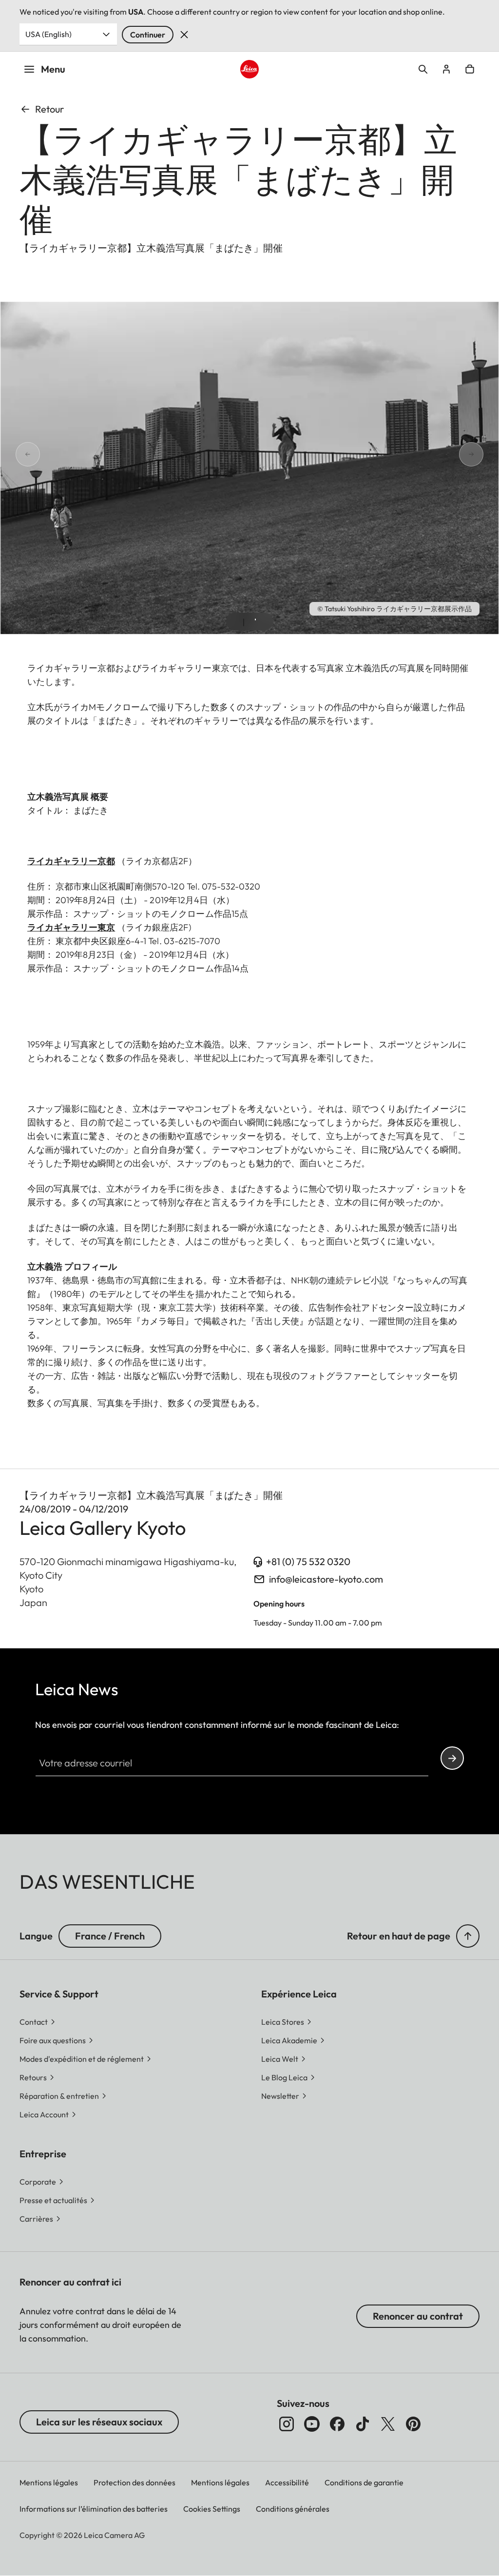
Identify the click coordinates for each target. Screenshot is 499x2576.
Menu (53, 69)
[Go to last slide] (16, 455)
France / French (110, 1936)
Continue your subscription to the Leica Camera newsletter (452, 1758)
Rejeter (184, 35)
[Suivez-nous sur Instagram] (287, 2424)
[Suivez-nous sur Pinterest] (413, 2424)
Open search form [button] (423, 69)
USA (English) (48, 34)
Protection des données (134, 2482)
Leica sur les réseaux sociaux (99, 2422)
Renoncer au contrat (418, 2316)
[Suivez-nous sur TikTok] (363, 2424)
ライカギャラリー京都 (71, 861)
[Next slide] (483, 455)
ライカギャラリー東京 (71, 927)
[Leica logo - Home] (249, 69)
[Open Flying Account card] (446, 69)
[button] (468, 1936)
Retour (49, 109)
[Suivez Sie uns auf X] (388, 2424)
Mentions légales (49, 2482)
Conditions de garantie (364, 2482)
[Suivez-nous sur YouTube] (312, 2424)
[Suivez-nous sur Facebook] (337, 2424)
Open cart (470, 69)
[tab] (244, 622)
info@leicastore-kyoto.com (326, 1579)
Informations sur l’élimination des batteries (94, 2509)
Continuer (148, 35)
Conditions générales (293, 2509)
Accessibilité (287, 2482)
